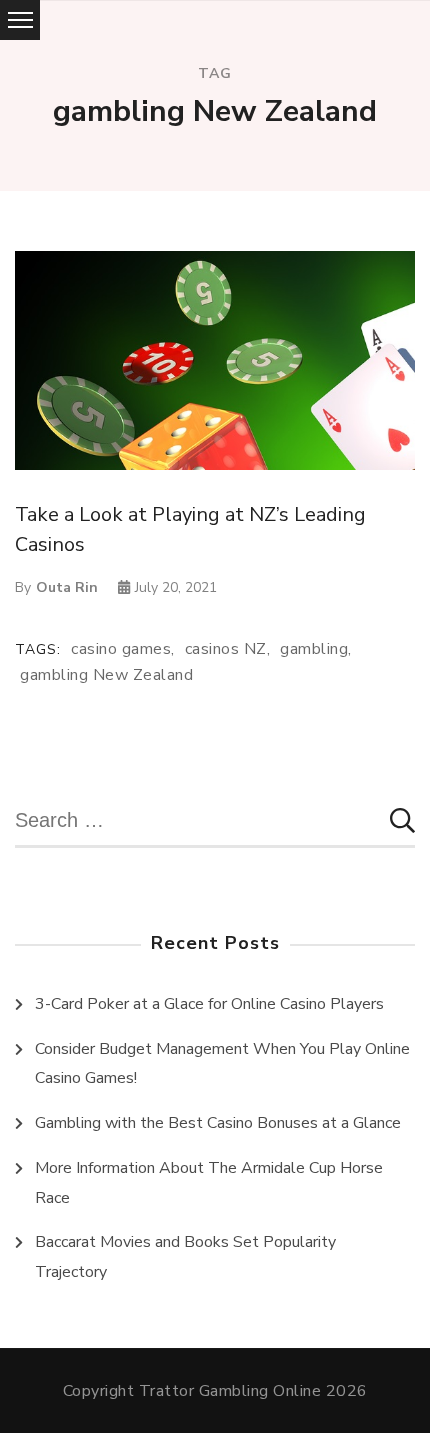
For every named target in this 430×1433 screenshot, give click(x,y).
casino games (121, 649)
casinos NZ (226, 649)
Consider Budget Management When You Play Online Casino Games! (222, 1064)
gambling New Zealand (106, 675)
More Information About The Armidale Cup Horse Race (209, 1183)
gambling (314, 649)
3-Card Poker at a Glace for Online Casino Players (209, 1004)
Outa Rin (67, 587)
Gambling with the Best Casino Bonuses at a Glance (218, 1123)
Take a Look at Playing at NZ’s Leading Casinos (190, 529)
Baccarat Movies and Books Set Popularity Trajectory (185, 1257)
